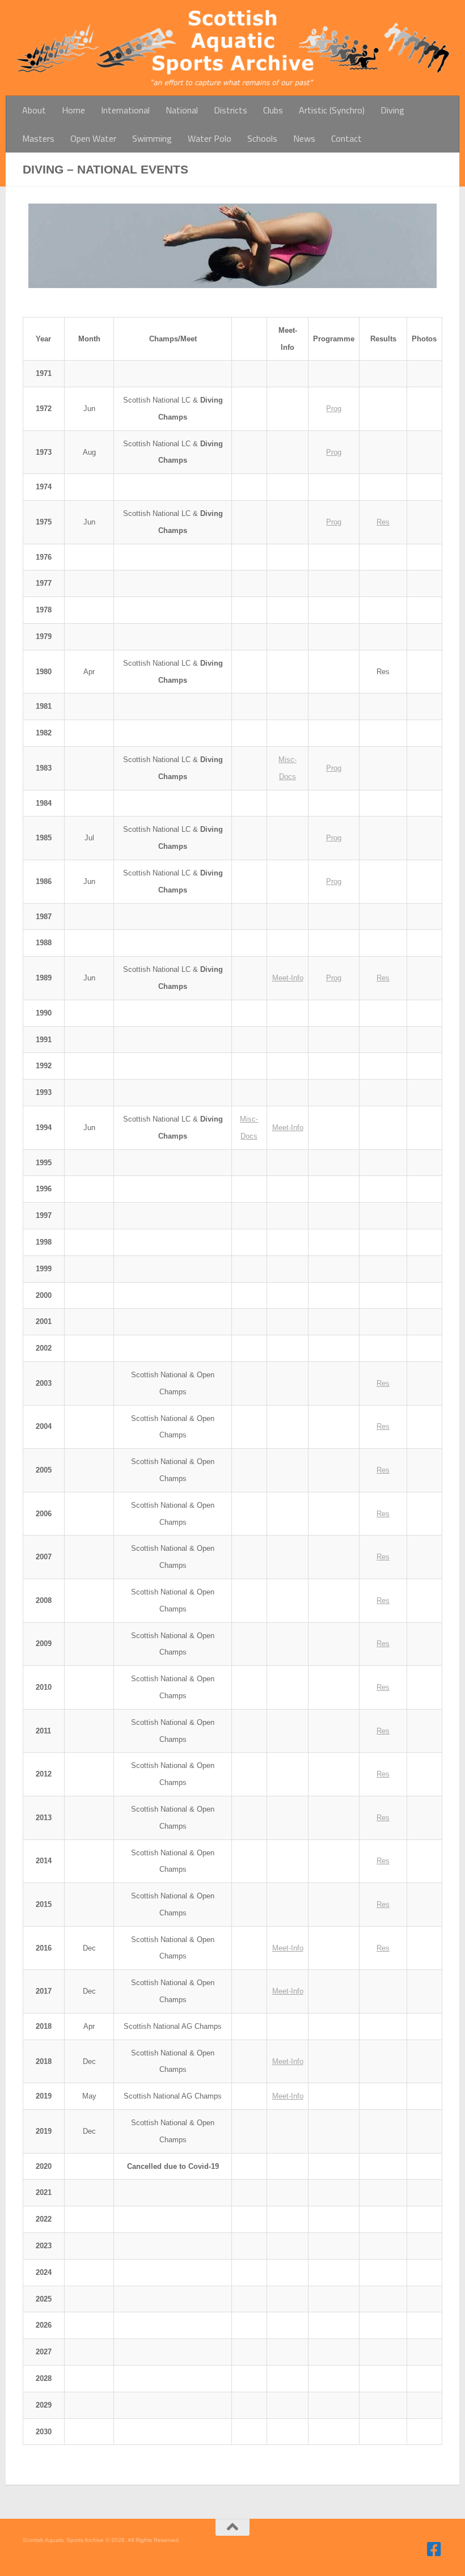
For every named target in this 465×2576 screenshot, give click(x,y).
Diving (392, 110)
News (304, 138)
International (125, 110)
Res (383, 522)
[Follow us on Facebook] (434, 2549)
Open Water (93, 138)
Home (73, 110)
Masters (38, 138)
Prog (334, 409)
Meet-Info (288, 978)
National (182, 110)
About (34, 110)
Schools (262, 138)
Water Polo (210, 138)
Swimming (152, 138)
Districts (231, 110)
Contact (346, 138)
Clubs (273, 110)
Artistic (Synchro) (332, 110)
